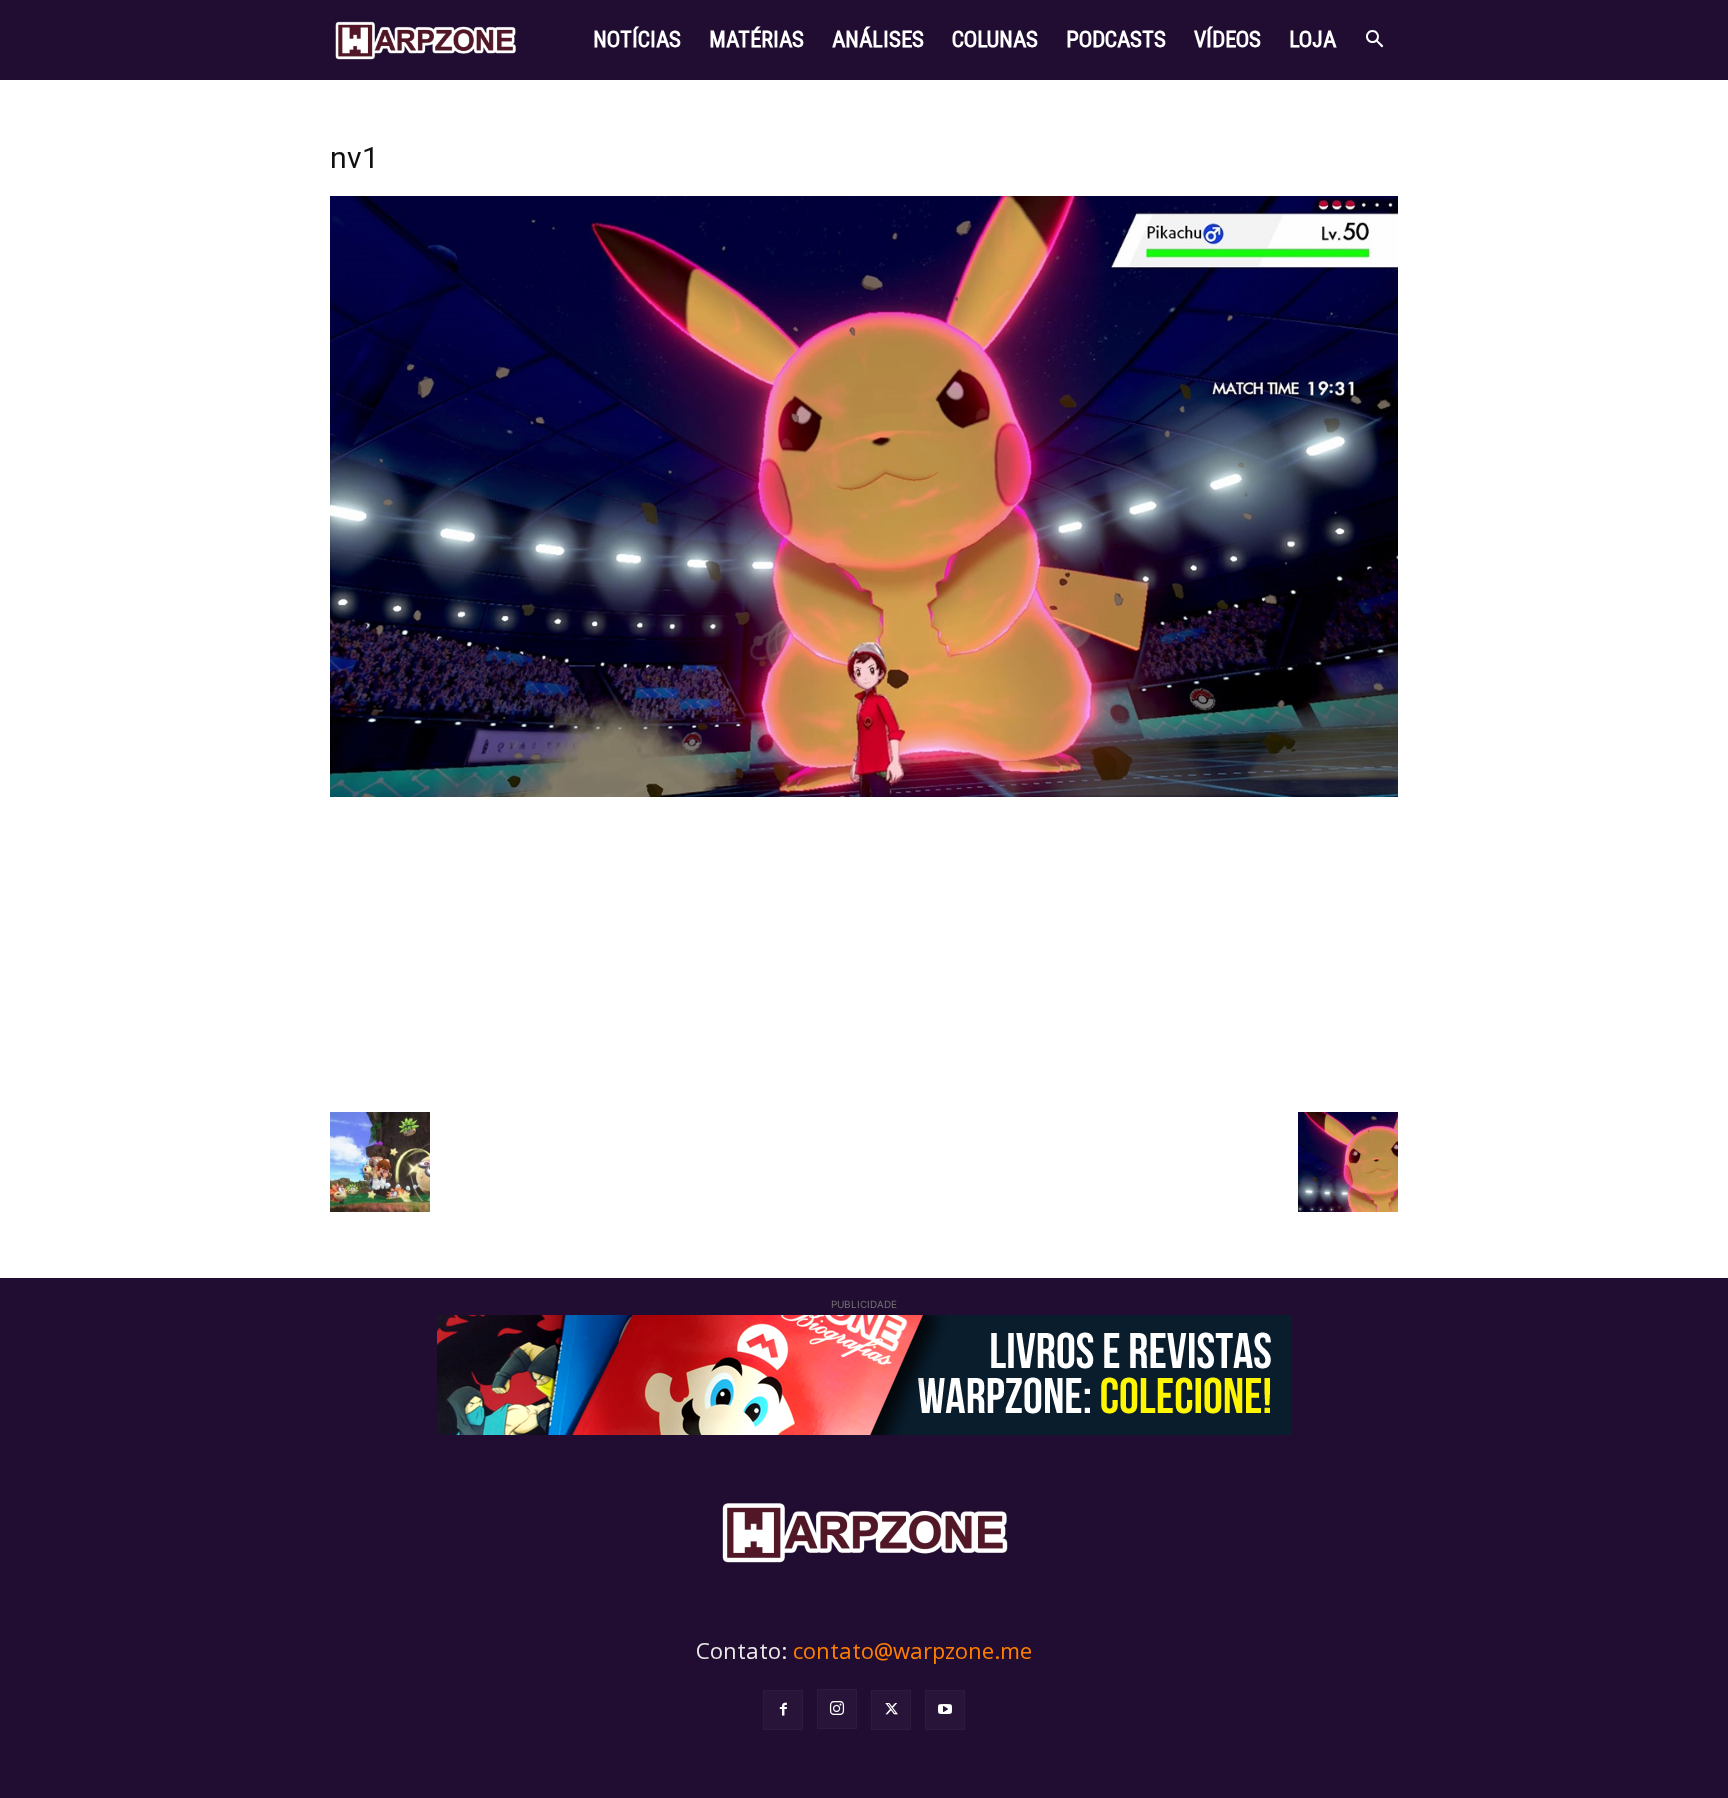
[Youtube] (945, 1710)
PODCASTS (1116, 39)
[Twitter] (891, 1710)
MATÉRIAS (756, 39)
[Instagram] (837, 1709)
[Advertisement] (864, 952)
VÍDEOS (1227, 39)
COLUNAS (995, 39)
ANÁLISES (878, 39)
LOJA (1312, 39)
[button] (1374, 41)
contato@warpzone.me (912, 1650)
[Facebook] (783, 1710)
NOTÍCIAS (637, 39)
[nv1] (864, 791)
